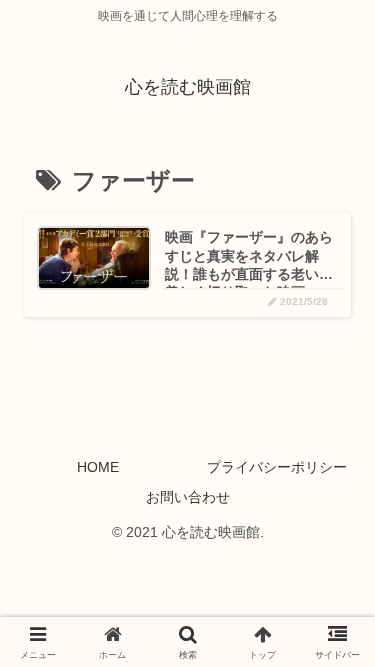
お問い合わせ (188, 497)
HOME (98, 467)
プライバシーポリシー (277, 467)
